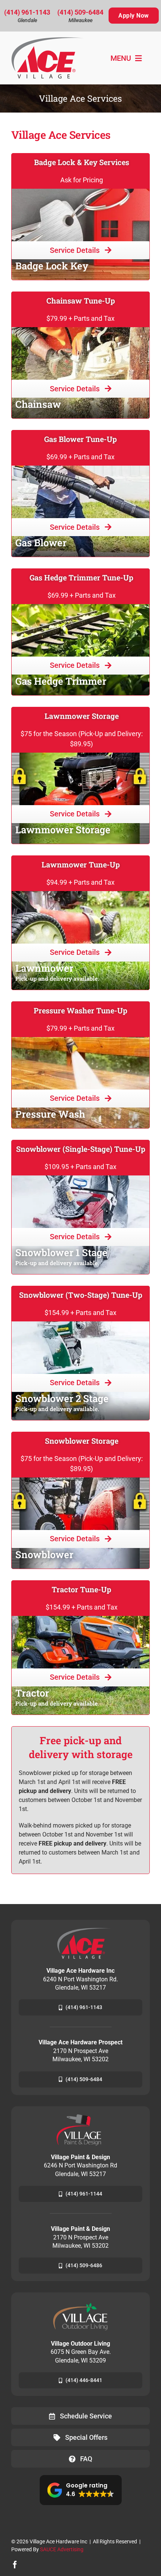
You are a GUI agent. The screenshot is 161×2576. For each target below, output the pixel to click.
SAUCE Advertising (62, 2549)
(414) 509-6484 (80, 12)
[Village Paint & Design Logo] (80, 2117)
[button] (81, 2490)
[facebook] (15, 2565)
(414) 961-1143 (27, 12)
